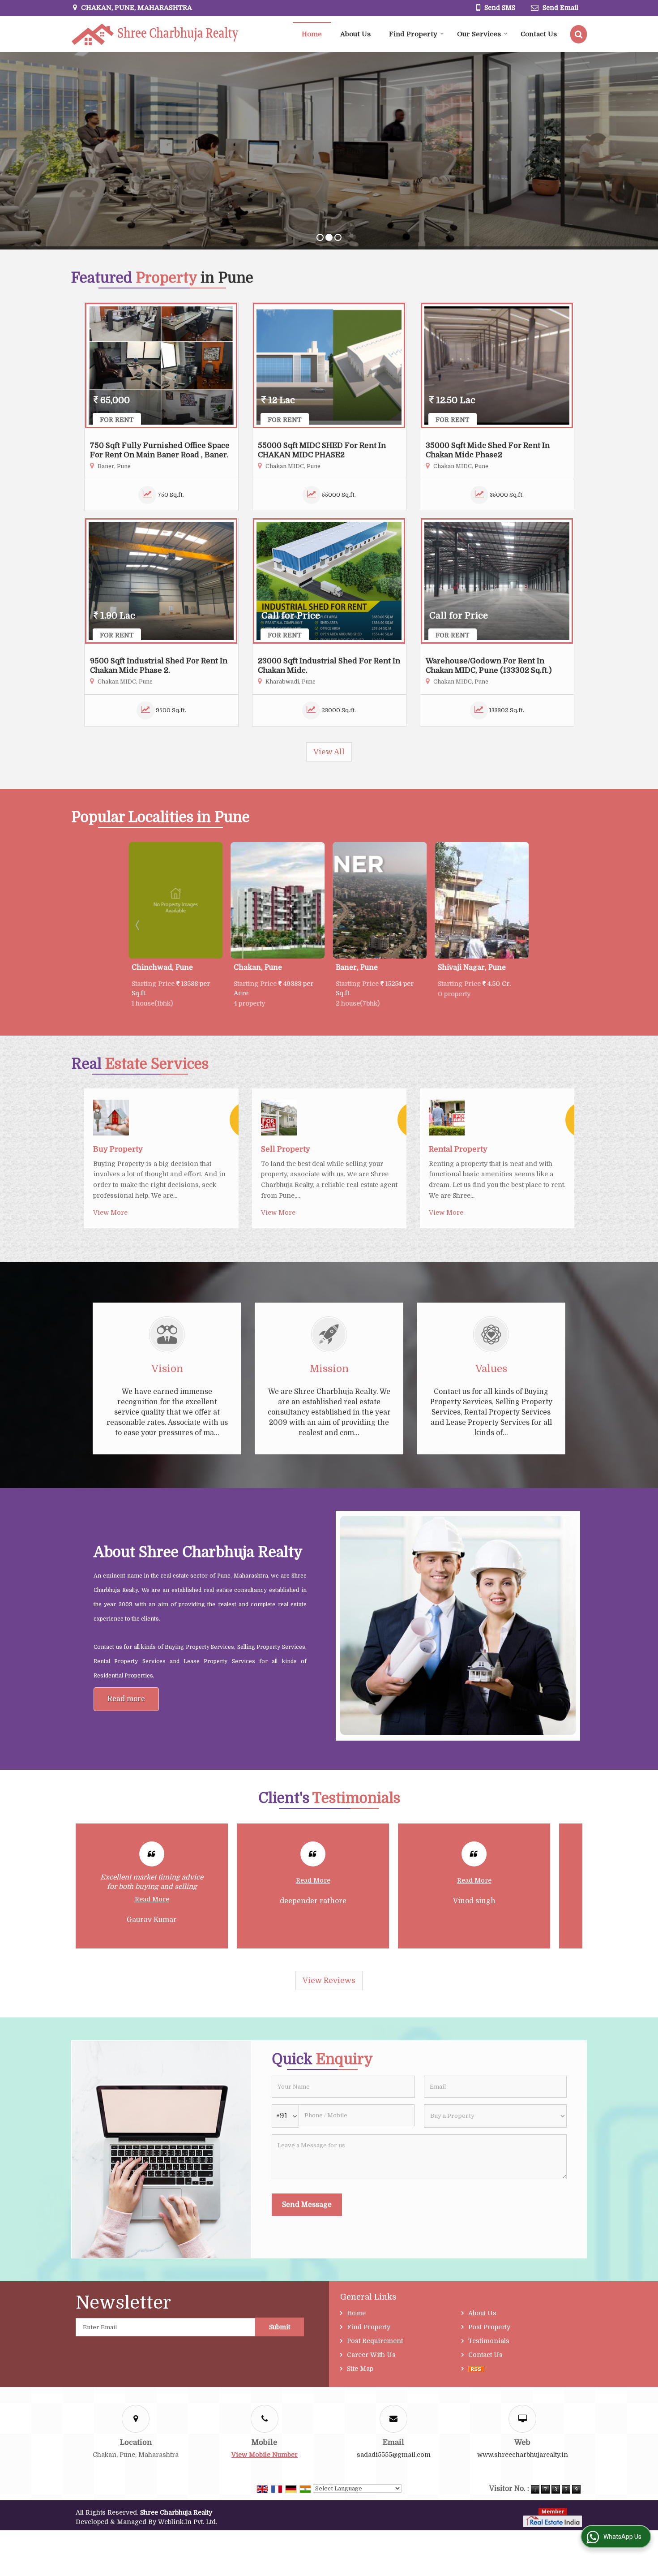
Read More (152, 1880)
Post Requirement (375, 2341)
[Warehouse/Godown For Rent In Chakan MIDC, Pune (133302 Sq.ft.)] (497, 581)
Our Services (479, 34)
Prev (138, 925)
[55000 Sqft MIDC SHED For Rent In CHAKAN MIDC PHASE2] (329, 366)
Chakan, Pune (154, 968)
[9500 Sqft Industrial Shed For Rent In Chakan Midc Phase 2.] (161, 581)
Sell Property (286, 1149)
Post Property (489, 2327)
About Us (355, 34)
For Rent (117, 420)
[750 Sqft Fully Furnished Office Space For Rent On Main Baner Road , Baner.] (161, 366)
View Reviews (329, 1980)
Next (520, 925)
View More (110, 1213)
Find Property (413, 34)
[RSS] (476, 2369)
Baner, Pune (253, 968)
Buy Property (118, 1149)
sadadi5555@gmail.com (394, 2455)
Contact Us (539, 34)
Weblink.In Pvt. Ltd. (188, 2522)
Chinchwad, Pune (467, 968)
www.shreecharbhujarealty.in (523, 2455)
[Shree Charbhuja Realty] (155, 34)
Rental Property (458, 1149)
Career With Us (371, 2355)
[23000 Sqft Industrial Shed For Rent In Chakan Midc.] (329, 581)
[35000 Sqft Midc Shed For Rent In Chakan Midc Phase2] (497, 366)
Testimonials (489, 2341)
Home (312, 34)
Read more (126, 1699)
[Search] (579, 34)
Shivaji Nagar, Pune (368, 968)
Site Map (360, 2369)
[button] (265, 2455)
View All (329, 752)
